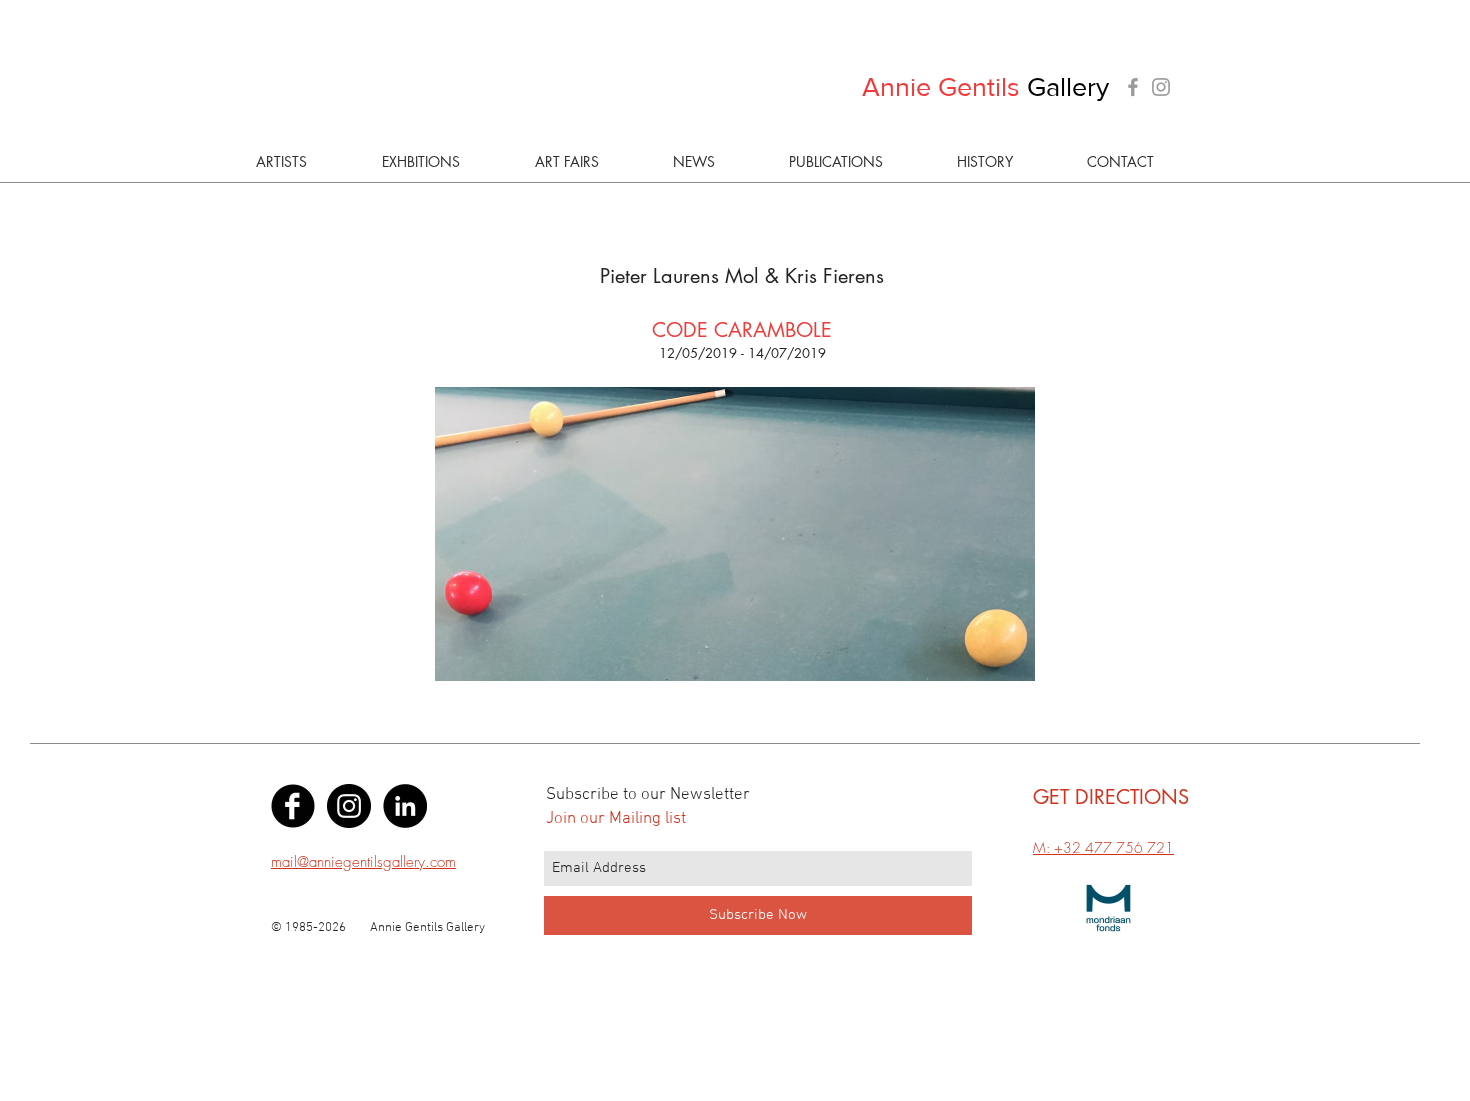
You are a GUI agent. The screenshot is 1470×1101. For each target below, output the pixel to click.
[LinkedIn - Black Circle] (405, 806)
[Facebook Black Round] (293, 806)
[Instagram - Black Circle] (349, 806)
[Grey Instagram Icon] (1161, 87)
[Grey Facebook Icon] (1133, 87)
